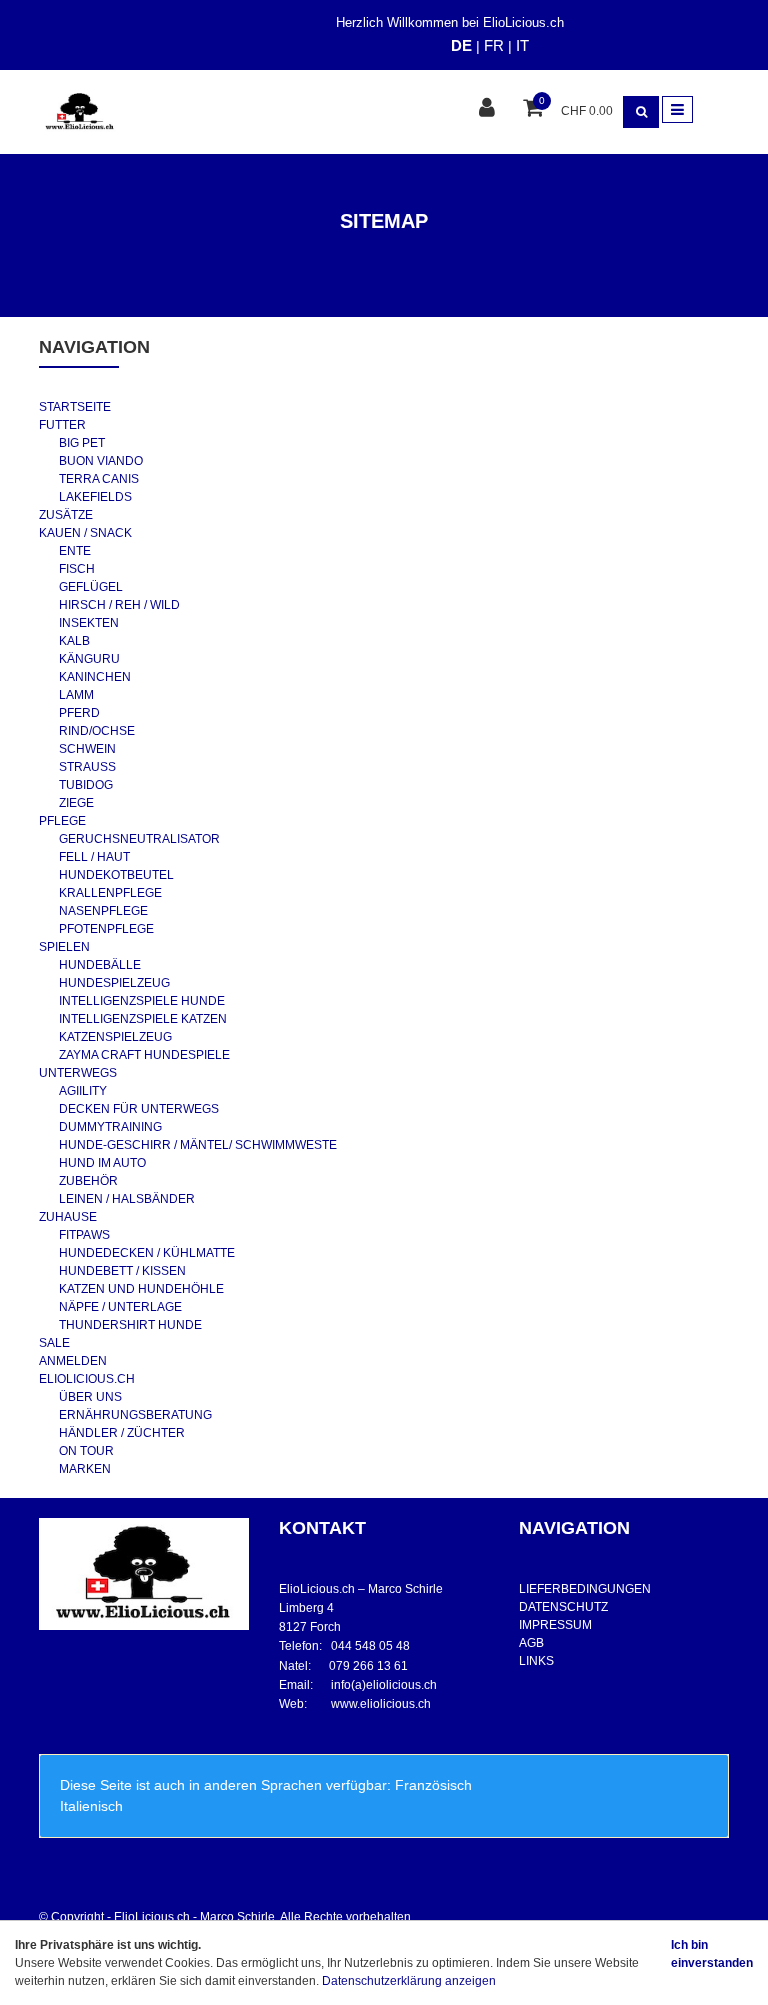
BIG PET (82, 443)
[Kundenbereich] (489, 109)
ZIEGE (76, 803)
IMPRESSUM (555, 1625)
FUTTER (62, 425)
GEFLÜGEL (91, 587)
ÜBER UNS (90, 1397)
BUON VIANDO (101, 461)
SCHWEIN (87, 749)
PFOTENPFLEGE (106, 929)
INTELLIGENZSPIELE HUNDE (142, 1001)
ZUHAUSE (68, 1217)
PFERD (79, 713)
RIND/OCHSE (97, 731)
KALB (74, 641)
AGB (531, 1643)
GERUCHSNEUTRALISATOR (139, 839)
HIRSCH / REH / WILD (119, 605)
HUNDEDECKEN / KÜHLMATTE (147, 1253)
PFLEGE (62, 821)
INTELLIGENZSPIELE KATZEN (143, 1019)
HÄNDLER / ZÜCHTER (122, 1433)
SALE (54, 1343)
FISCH (77, 569)
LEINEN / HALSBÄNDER (127, 1199)
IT (522, 45)
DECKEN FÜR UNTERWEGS (139, 1109)
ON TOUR (86, 1451)
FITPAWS (84, 1235)
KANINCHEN (95, 677)
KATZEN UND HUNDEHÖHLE (141, 1289)
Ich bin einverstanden (712, 1954)
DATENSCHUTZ (563, 1607)
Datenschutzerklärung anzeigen (409, 1981)
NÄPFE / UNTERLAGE (120, 1307)
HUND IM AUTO (102, 1163)
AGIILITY (83, 1091)
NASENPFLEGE (103, 911)
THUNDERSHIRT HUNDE (130, 1325)
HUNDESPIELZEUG (114, 983)
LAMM (76, 695)
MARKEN (85, 1469)
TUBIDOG (86, 785)
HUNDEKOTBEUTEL (116, 875)
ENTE (75, 551)
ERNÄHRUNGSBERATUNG (135, 1415)
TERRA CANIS (99, 479)
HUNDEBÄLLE (100, 965)
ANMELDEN (73, 1361)
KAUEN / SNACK (85, 533)
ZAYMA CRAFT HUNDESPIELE (144, 1055)
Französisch (433, 1785)
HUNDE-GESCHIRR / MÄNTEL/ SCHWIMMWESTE (198, 1145)
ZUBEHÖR (88, 1181)
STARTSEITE (75, 407)
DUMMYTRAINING (110, 1127)
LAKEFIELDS (95, 497)
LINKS (536, 1661)
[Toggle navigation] (677, 109)
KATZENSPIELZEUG (115, 1037)
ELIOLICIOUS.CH (87, 1379)
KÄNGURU (89, 659)
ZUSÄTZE (66, 515)
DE (461, 45)
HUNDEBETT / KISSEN (122, 1271)
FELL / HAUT (94, 857)
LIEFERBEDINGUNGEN (585, 1589)
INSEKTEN (89, 623)
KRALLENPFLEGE (110, 893)
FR (494, 45)
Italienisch (91, 1806)
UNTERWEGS (78, 1073)
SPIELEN (64, 947)
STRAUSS (87, 767)
